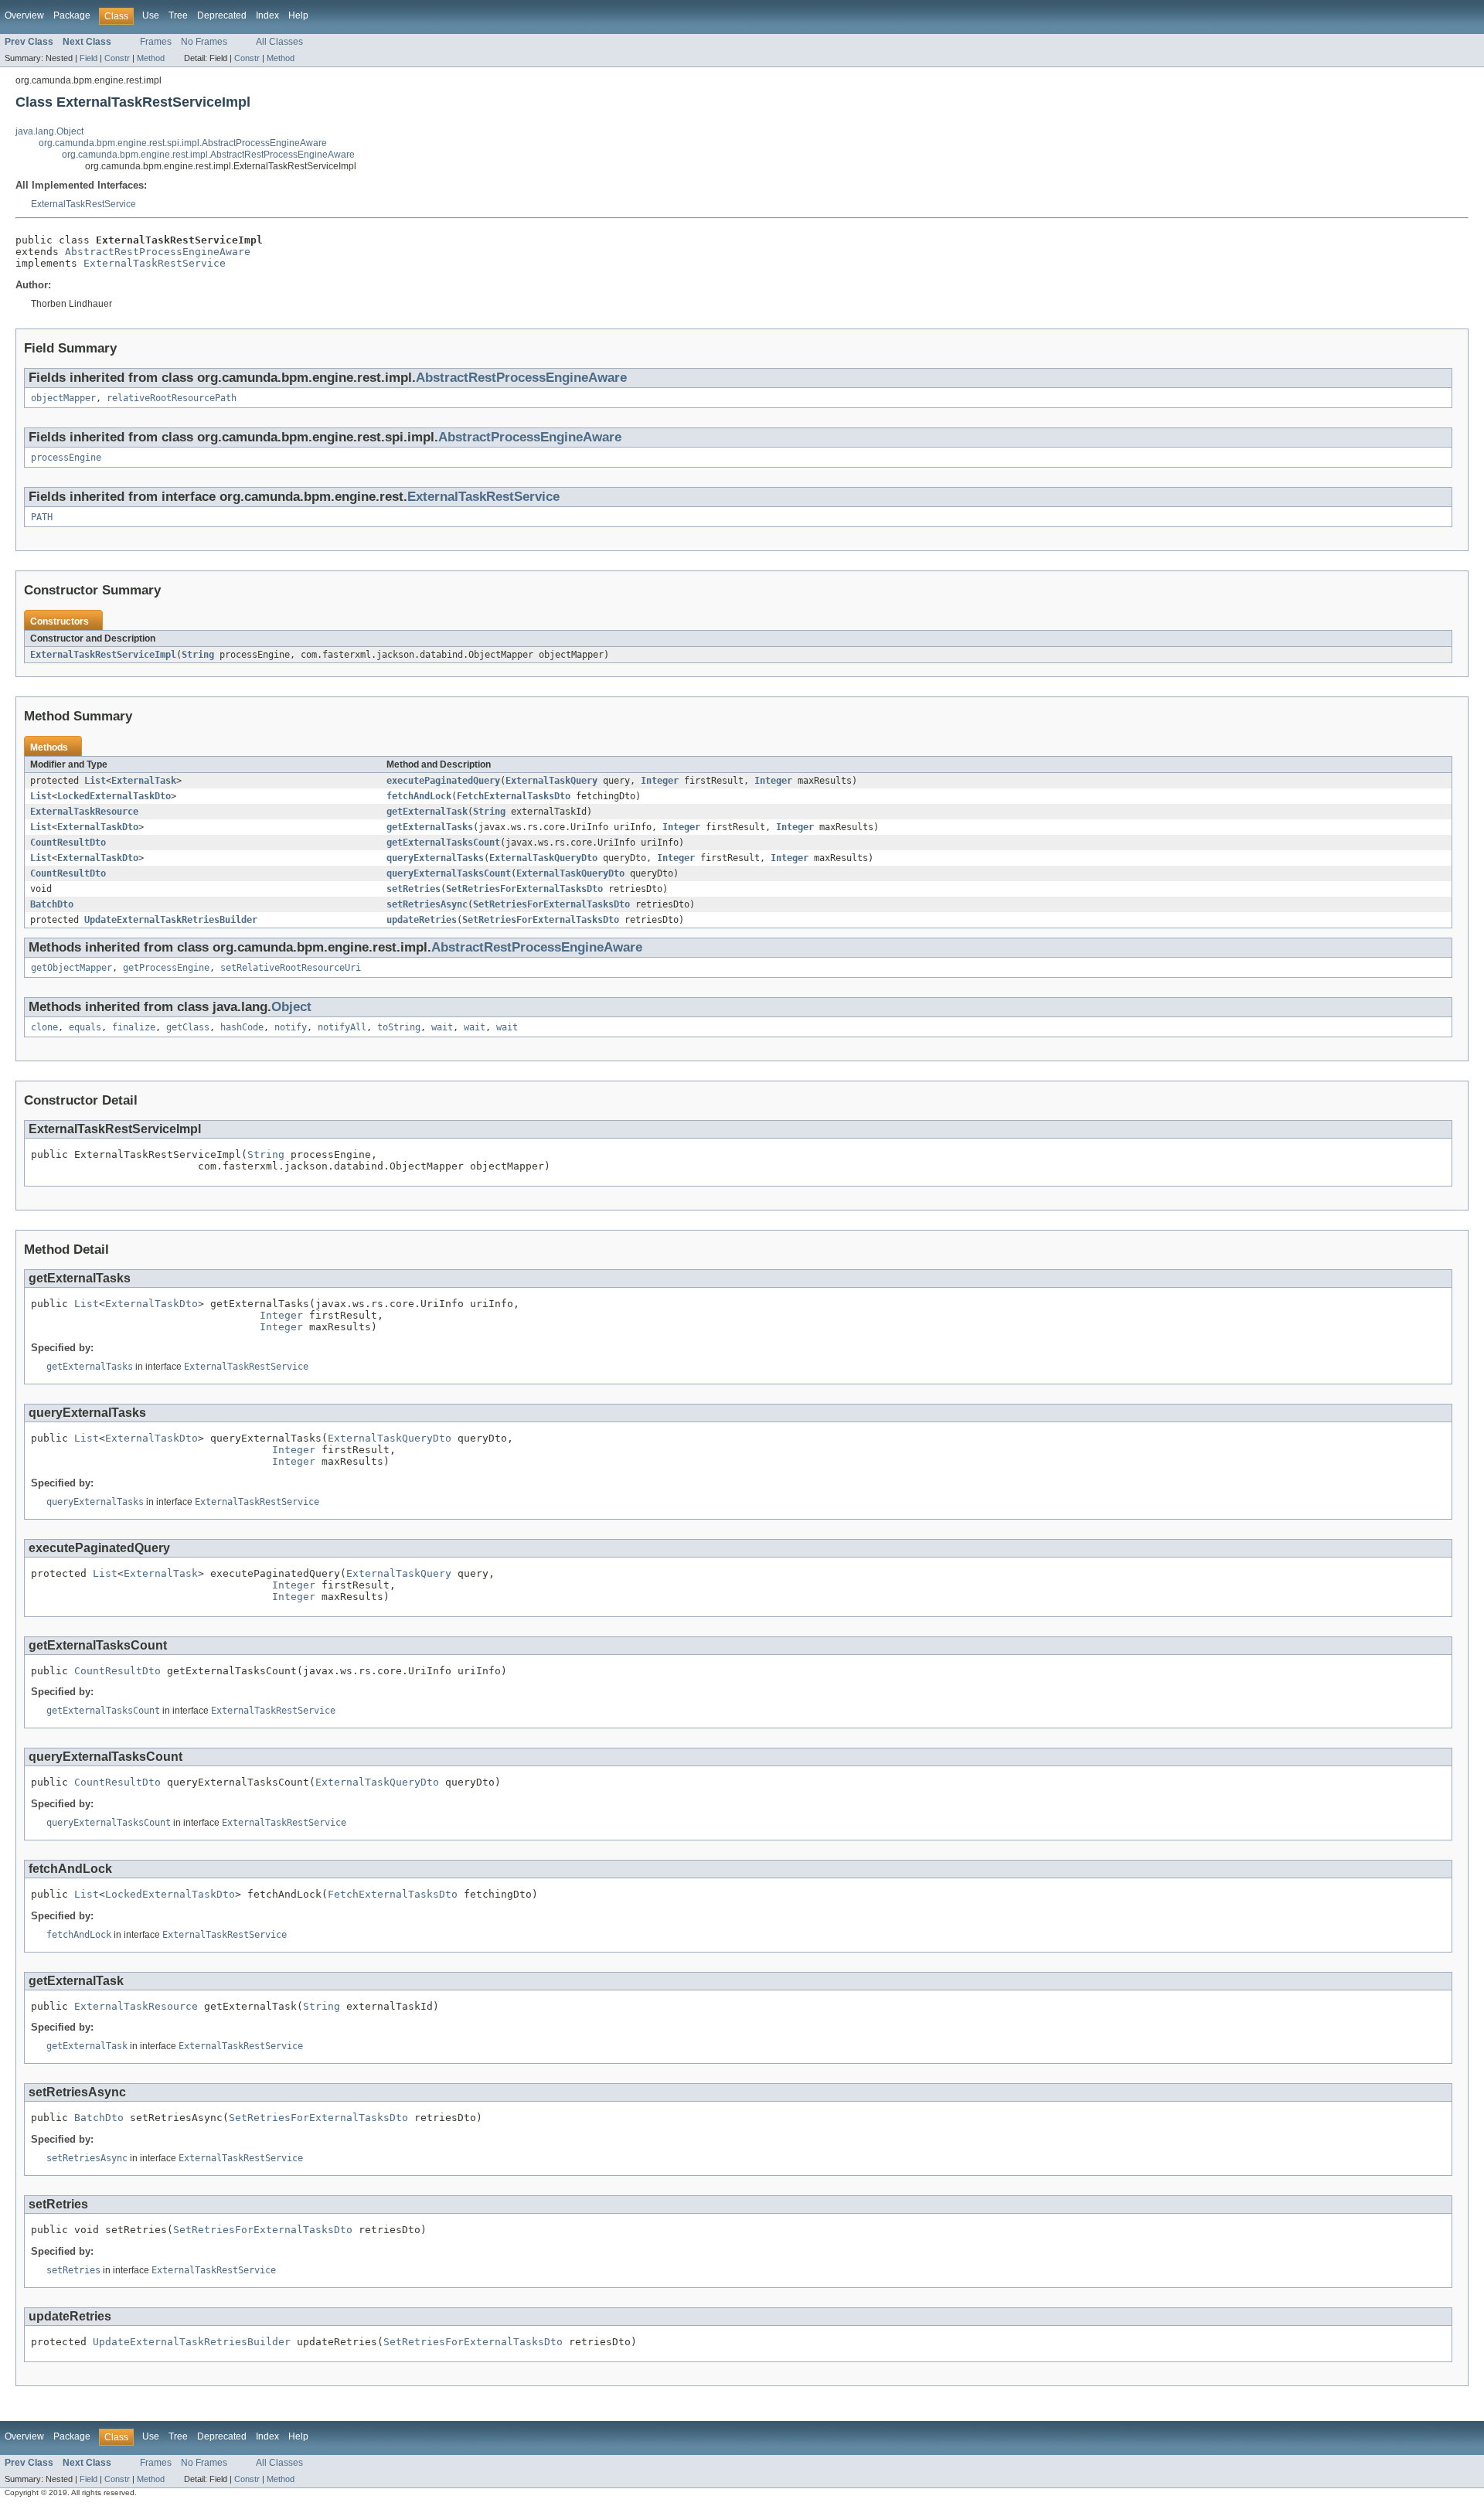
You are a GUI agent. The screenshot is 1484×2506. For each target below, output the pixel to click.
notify (291, 1027)
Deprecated (222, 15)
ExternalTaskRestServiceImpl (103, 655)
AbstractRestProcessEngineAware (158, 252)
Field (88, 58)
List (95, 781)
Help (298, 15)
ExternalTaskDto (98, 827)
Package (72, 15)
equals (85, 1027)
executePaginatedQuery (443, 781)
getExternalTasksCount (443, 843)
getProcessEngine (166, 968)
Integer (660, 781)
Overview (24, 15)
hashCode (242, 1027)
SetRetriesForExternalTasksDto (524, 889)
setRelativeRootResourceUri (291, 968)
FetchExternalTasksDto (514, 796)
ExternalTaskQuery (551, 781)
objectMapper (63, 398)
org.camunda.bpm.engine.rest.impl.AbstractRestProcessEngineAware (208, 155)
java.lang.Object (49, 131)
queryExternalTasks (435, 858)
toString (399, 1027)
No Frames (204, 42)
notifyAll (342, 1027)
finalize (134, 1027)
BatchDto (52, 904)
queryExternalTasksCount (449, 873)
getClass (188, 1027)
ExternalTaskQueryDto (543, 858)
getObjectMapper (71, 968)
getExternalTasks (430, 827)
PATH (42, 517)
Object (291, 1007)
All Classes (279, 42)
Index (267, 15)
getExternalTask (427, 812)
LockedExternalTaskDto (114, 796)
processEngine (66, 458)
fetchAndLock (419, 796)
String (198, 655)
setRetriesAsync (427, 904)
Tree (178, 15)
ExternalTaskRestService (83, 204)
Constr (117, 58)
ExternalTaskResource (84, 812)
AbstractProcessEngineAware (530, 437)
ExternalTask (144, 781)
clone (44, 1027)
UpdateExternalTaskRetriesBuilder (171, 920)
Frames (156, 42)
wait (442, 1027)
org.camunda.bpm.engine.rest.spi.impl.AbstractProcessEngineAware (183, 143)
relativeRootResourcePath (172, 398)
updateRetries (422, 920)
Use (151, 15)
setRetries (414, 889)
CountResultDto (68, 843)
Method (151, 58)
